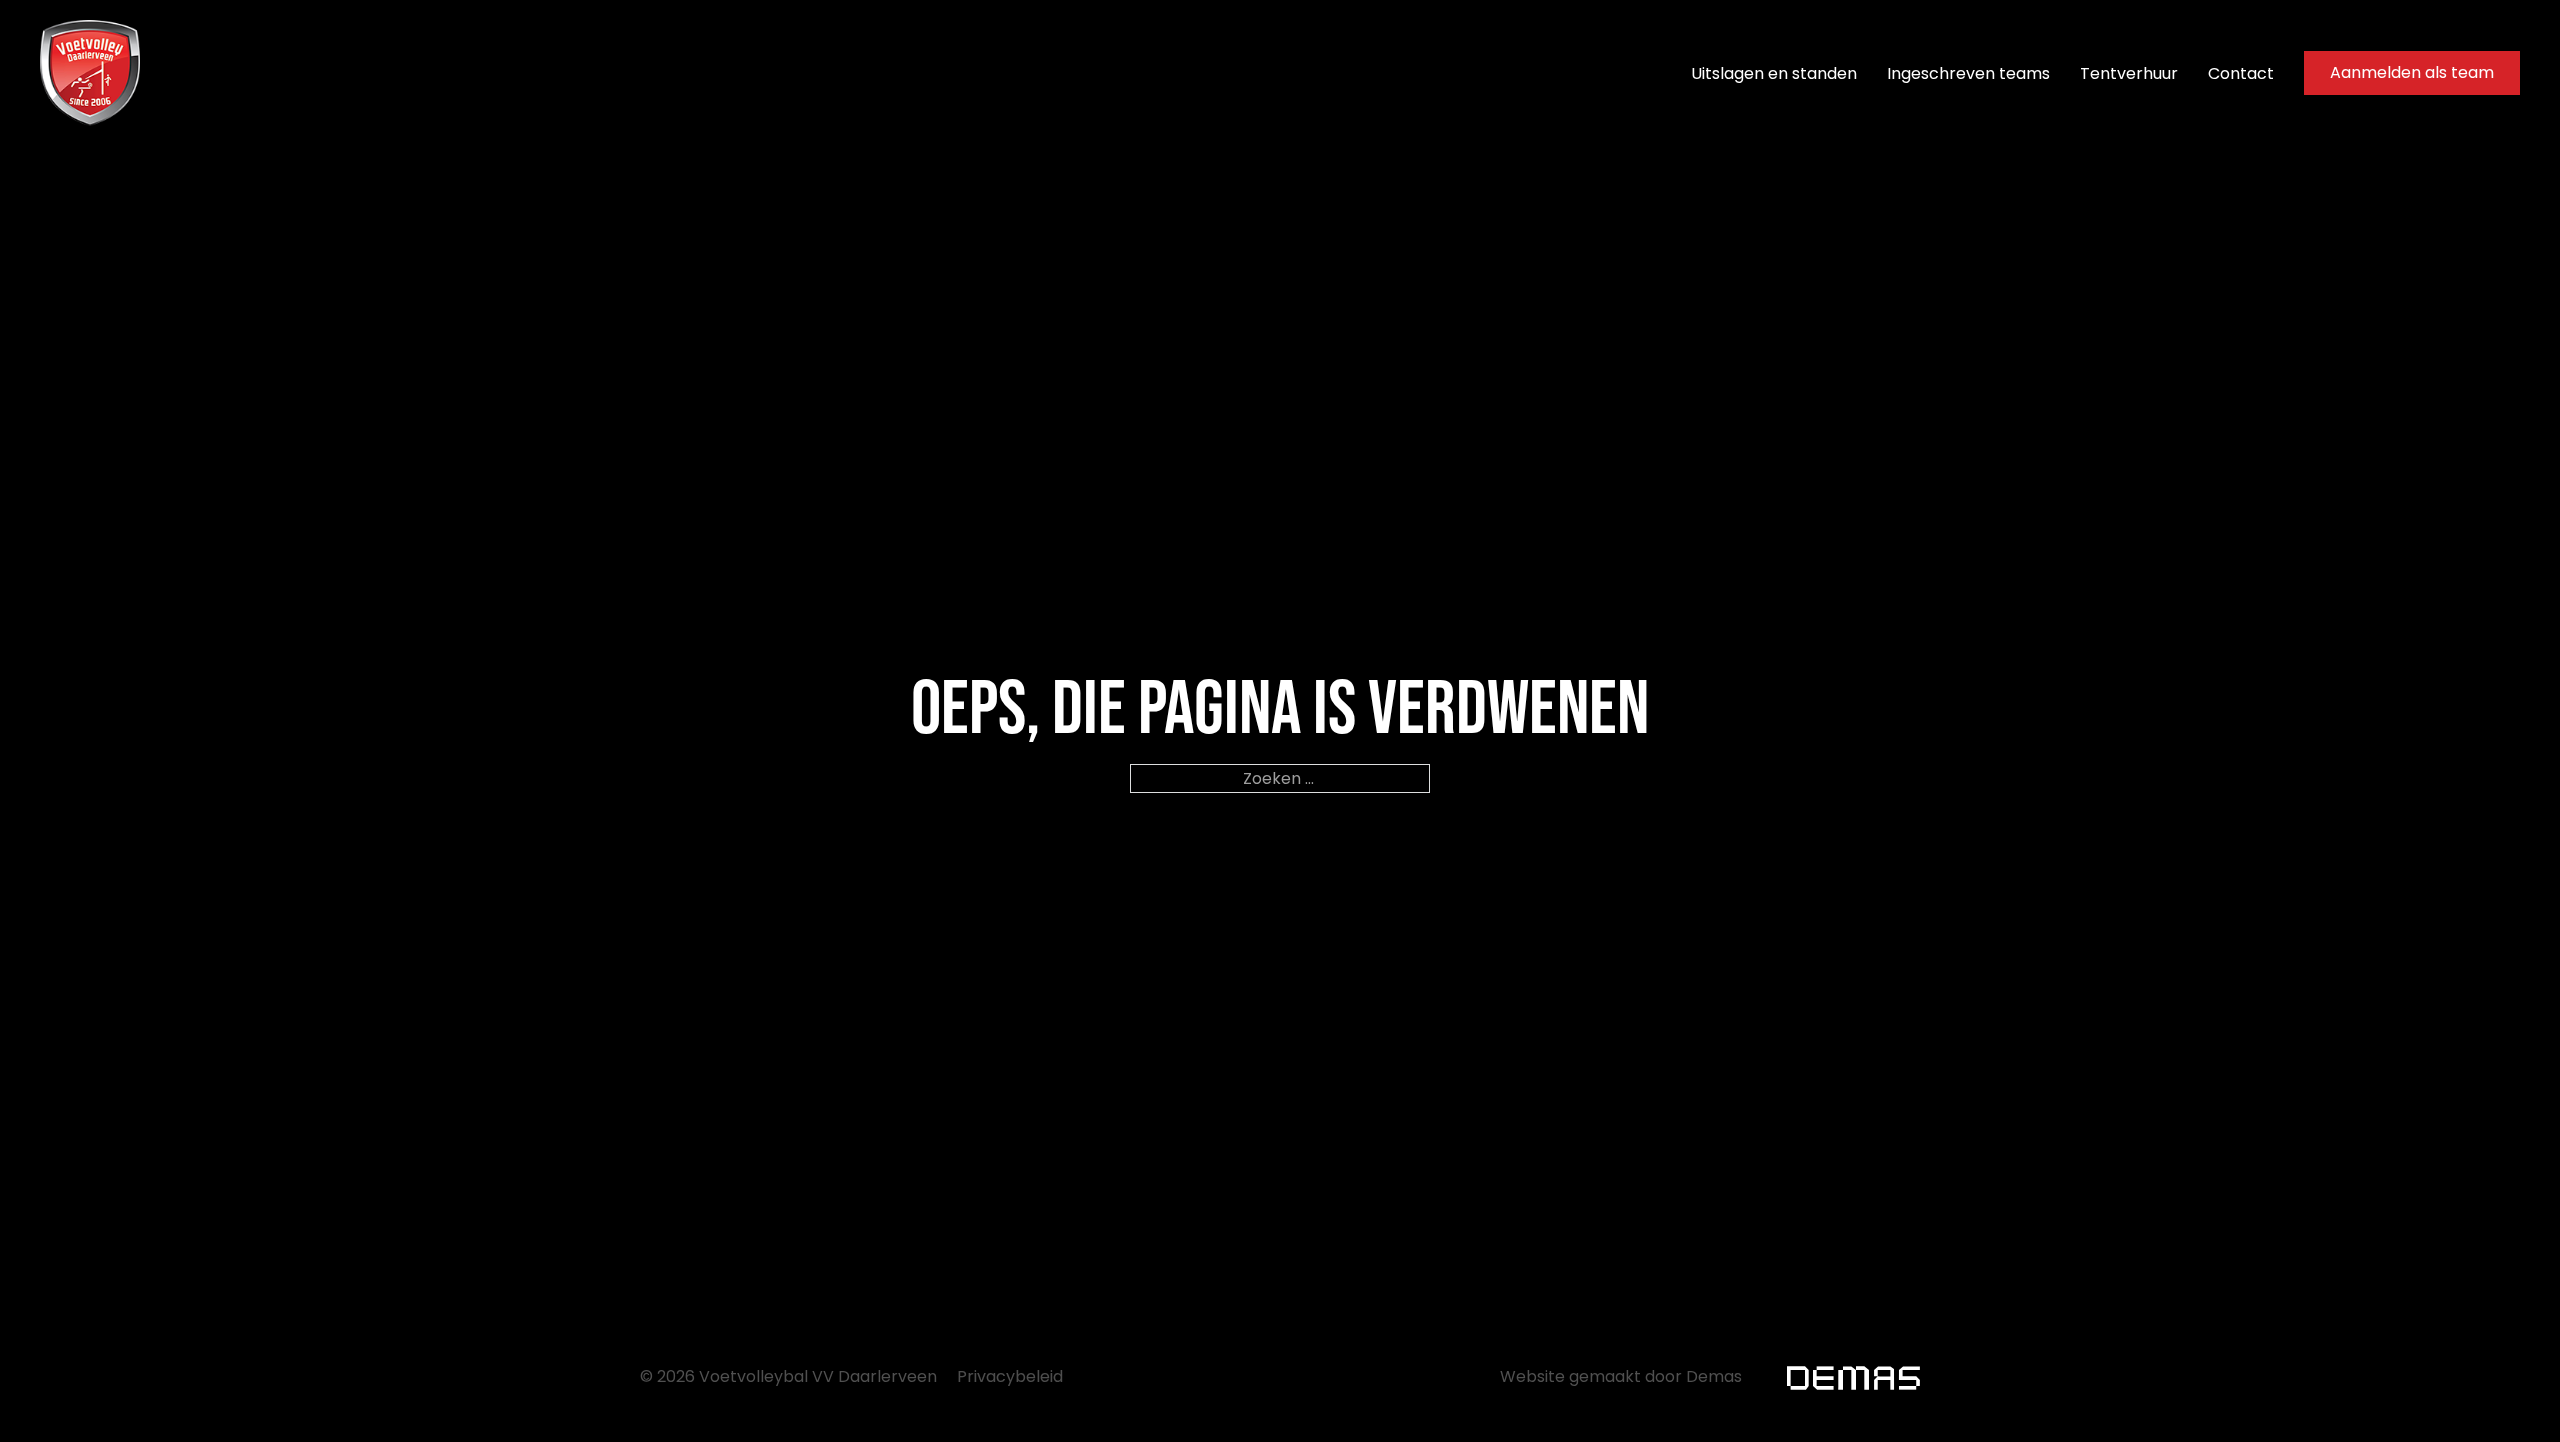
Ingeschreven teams (1968, 73)
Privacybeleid (1010, 1376)
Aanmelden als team (2412, 72)
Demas (1714, 1376)
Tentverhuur (2129, 73)
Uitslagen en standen (1774, 73)
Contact (2241, 73)
